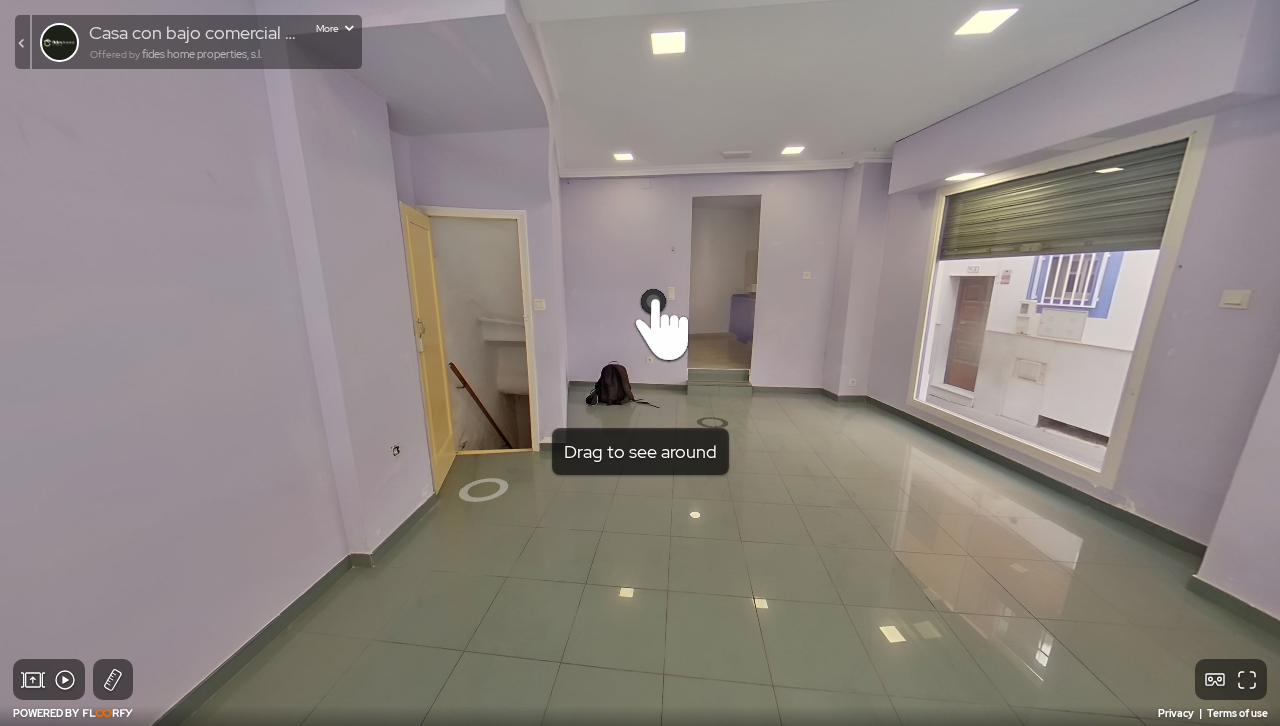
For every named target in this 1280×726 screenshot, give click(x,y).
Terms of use (1237, 713)
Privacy (1177, 713)
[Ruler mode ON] (113, 680)
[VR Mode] (1215, 680)
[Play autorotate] (65, 680)
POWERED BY (47, 713)
